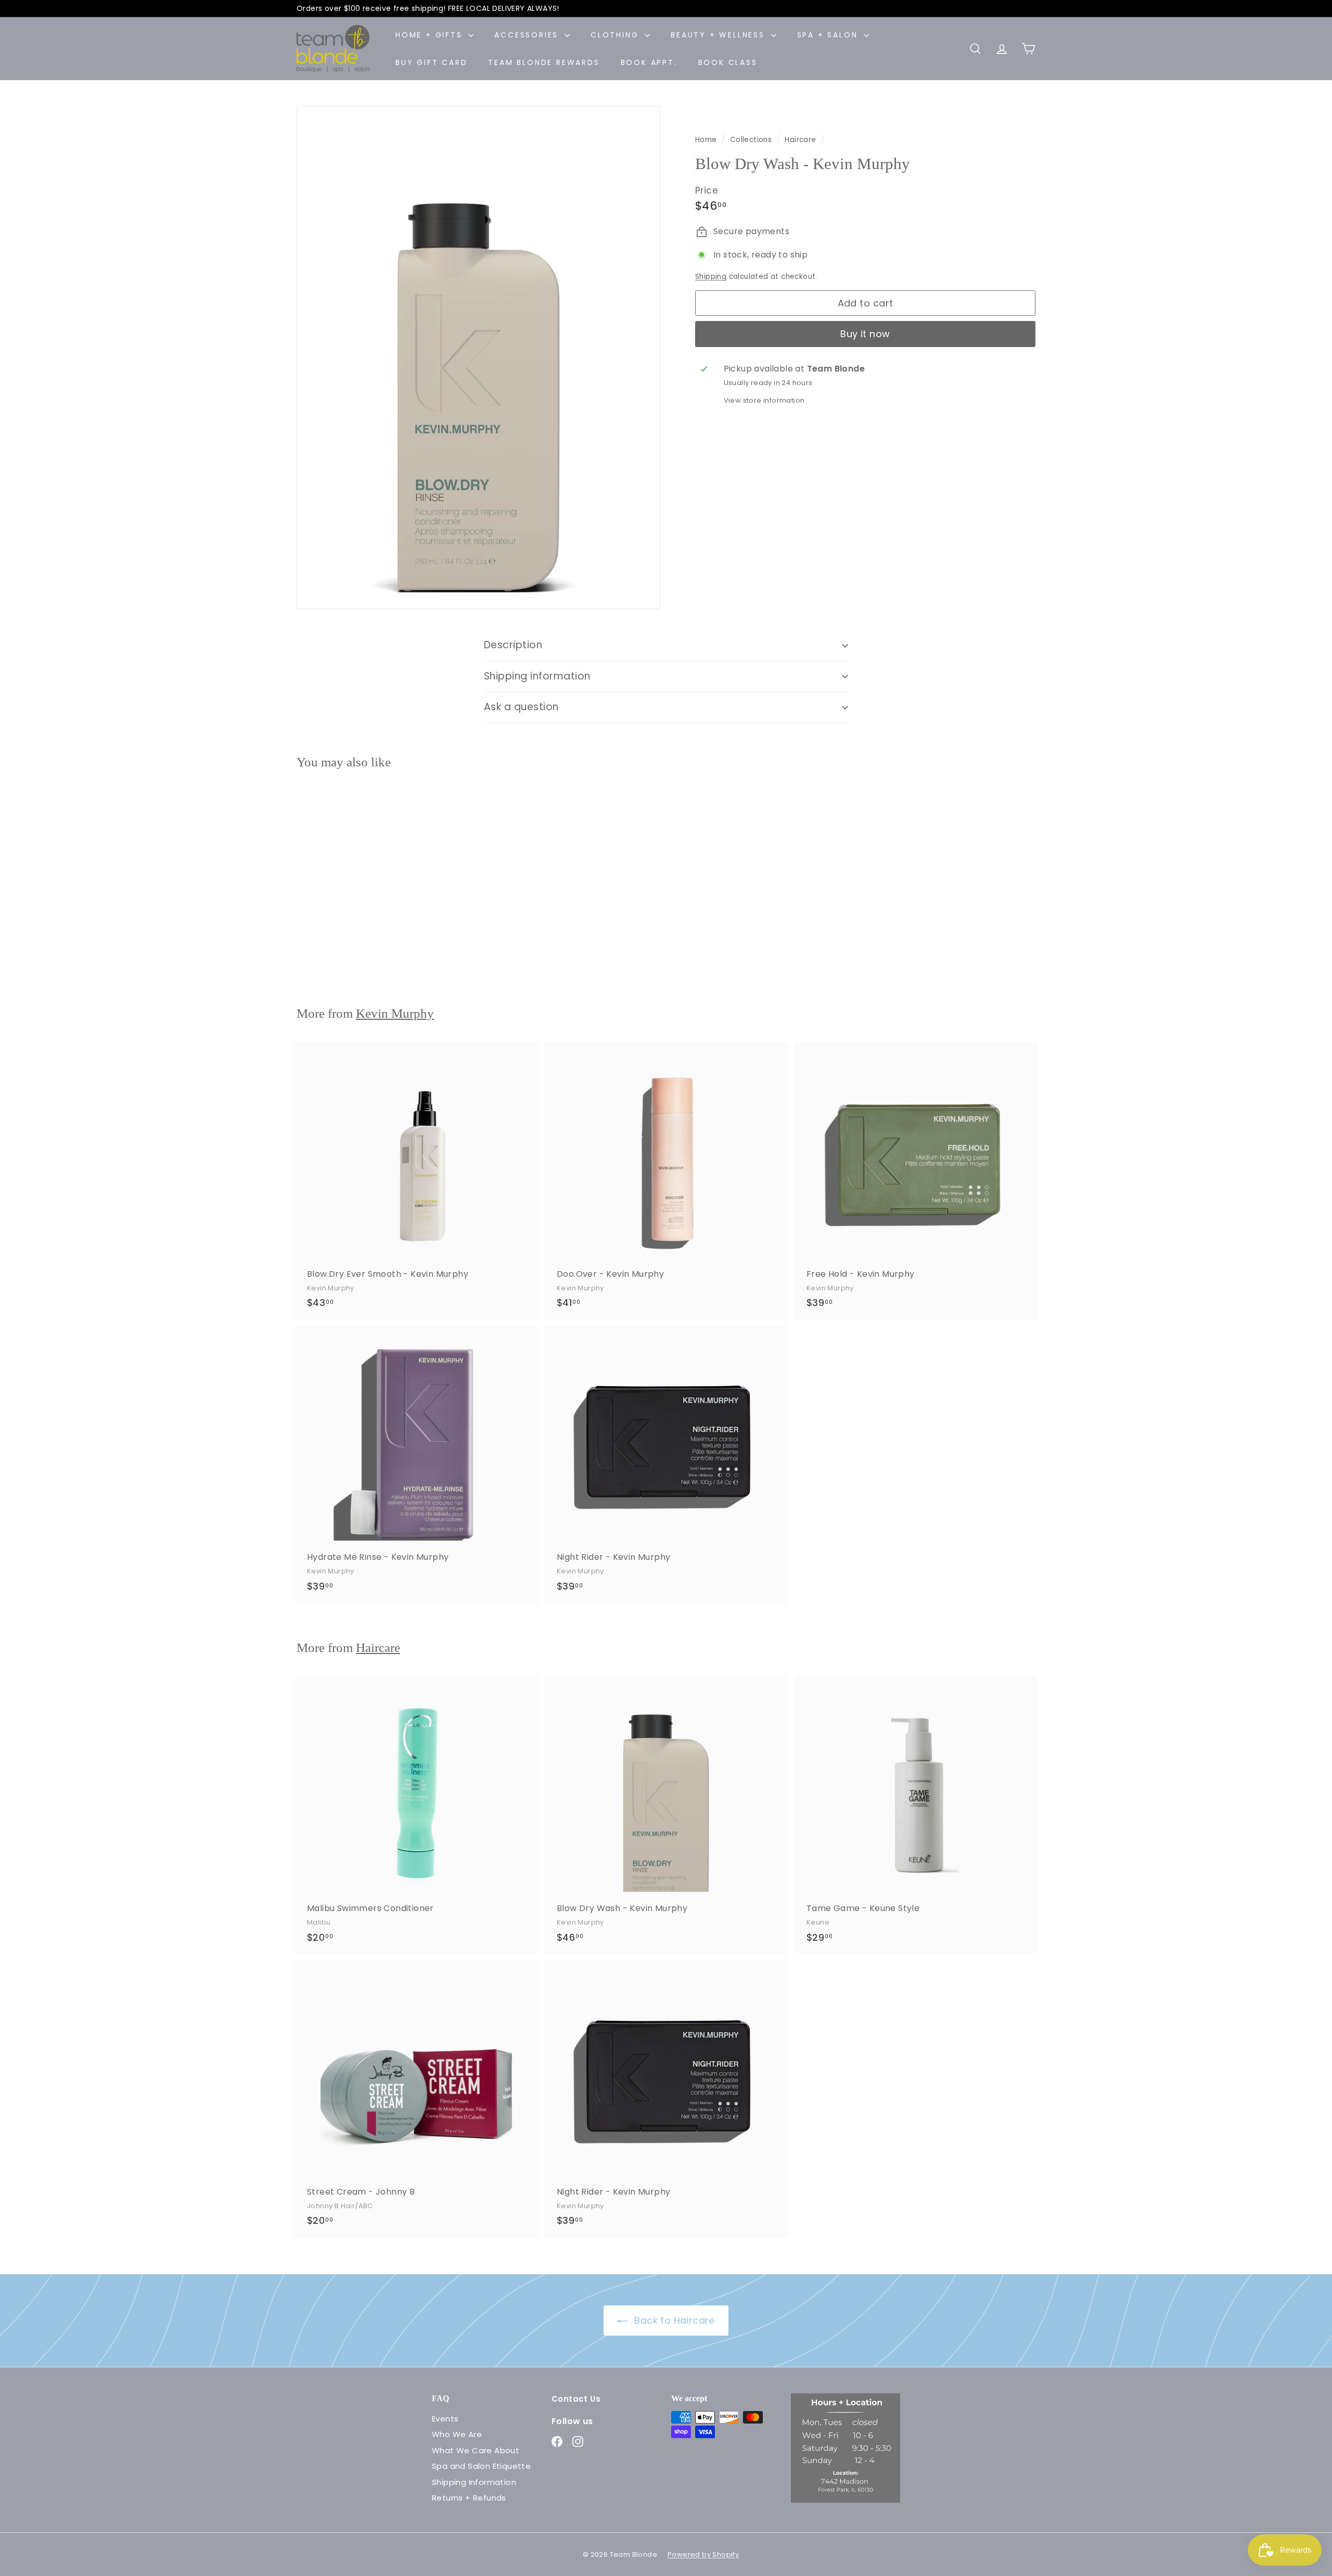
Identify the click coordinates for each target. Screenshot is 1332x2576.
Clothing (616, 35)
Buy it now (865, 334)
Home (707, 140)
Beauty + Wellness (719, 35)
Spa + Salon (829, 35)
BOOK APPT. (649, 62)
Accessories (528, 35)
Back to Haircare (673, 2320)
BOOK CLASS (728, 62)
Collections (752, 140)
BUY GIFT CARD (431, 62)
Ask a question (521, 707)
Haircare (800, 140)
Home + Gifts (431, 35)
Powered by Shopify (703, 2554)
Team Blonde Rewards (544, 62)
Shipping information (537, 676)
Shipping (711, 277)
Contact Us (576, 2399)
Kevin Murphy (395, 1013)
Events (445, 2419)
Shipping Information (474, 2482)
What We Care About (476, 2450)
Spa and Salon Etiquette (481, 2466)
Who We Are (457, 2434)
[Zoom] (478, 358)
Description (513, 645)
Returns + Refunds (469, 2498)
